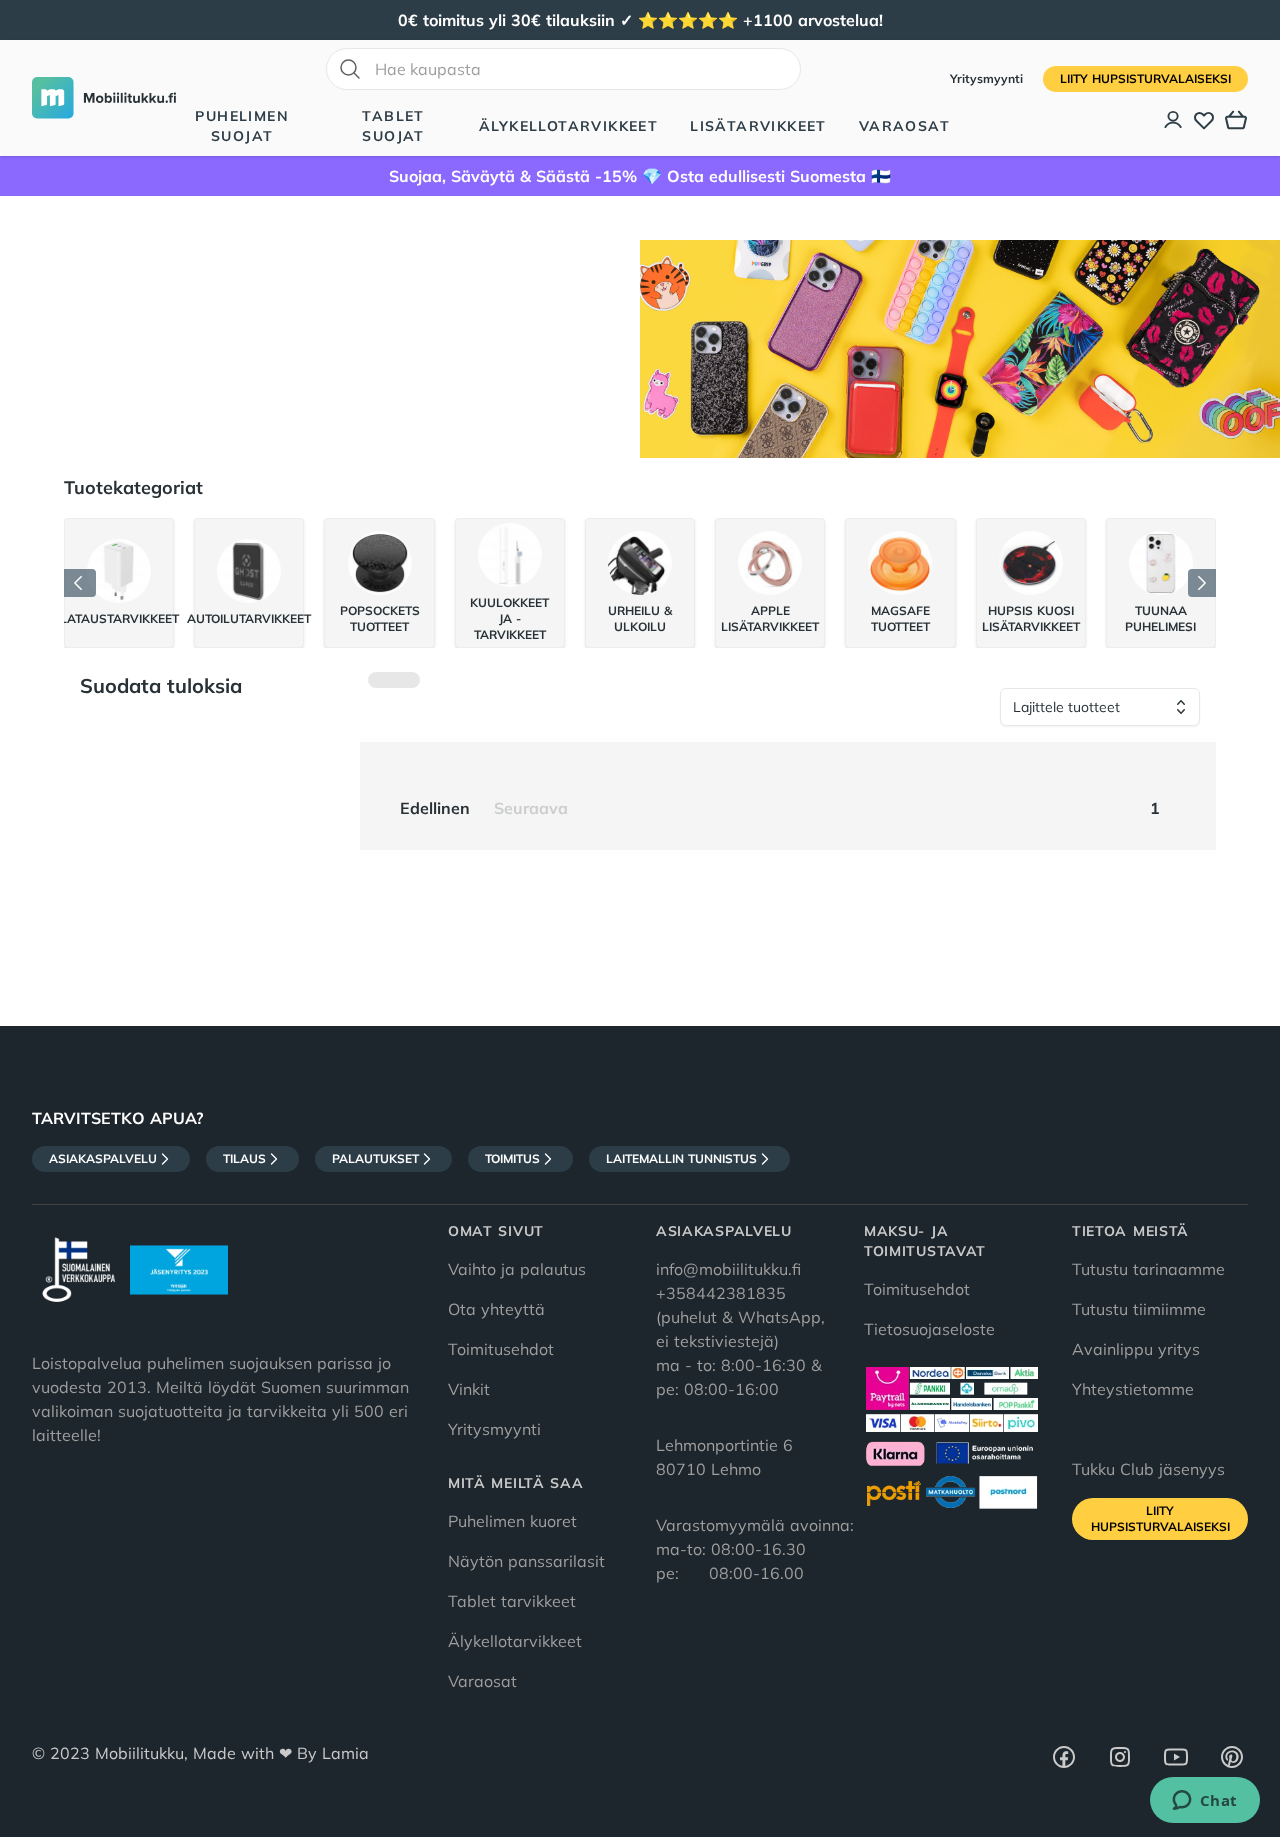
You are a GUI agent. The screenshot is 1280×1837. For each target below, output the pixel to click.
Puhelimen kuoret (512, 1521)
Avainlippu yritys (1136, 1349)
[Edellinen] (80, 583)
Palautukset (375, 1158)
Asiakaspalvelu (103, 1158)
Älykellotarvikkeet (568, 126)
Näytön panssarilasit (526, 1561)
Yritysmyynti (988, 78)
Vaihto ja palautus (517, 1269)
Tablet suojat (393, 126)
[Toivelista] (1204, 120)
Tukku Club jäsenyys (1148, 1469)
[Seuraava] (1202, 583)
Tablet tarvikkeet (512, 1601)
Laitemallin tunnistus (681, 1158)
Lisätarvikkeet (758, 126)
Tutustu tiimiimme (1139, 1309)
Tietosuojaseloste (929, 1329)
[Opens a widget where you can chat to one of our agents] (1204, 1802)
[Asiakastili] (1174, 120)
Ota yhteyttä (496, 1309)
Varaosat (904, 126)
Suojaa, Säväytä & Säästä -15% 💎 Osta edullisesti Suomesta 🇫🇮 (640, 176)
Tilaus (244, 1158)
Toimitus (512, 1158)
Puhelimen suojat (242, 126)
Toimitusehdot (501, 1349)
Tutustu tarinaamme (1148, 1269)
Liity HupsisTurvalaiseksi (1145, 78)
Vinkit (469, 1389)
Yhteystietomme (1133, 1389)
